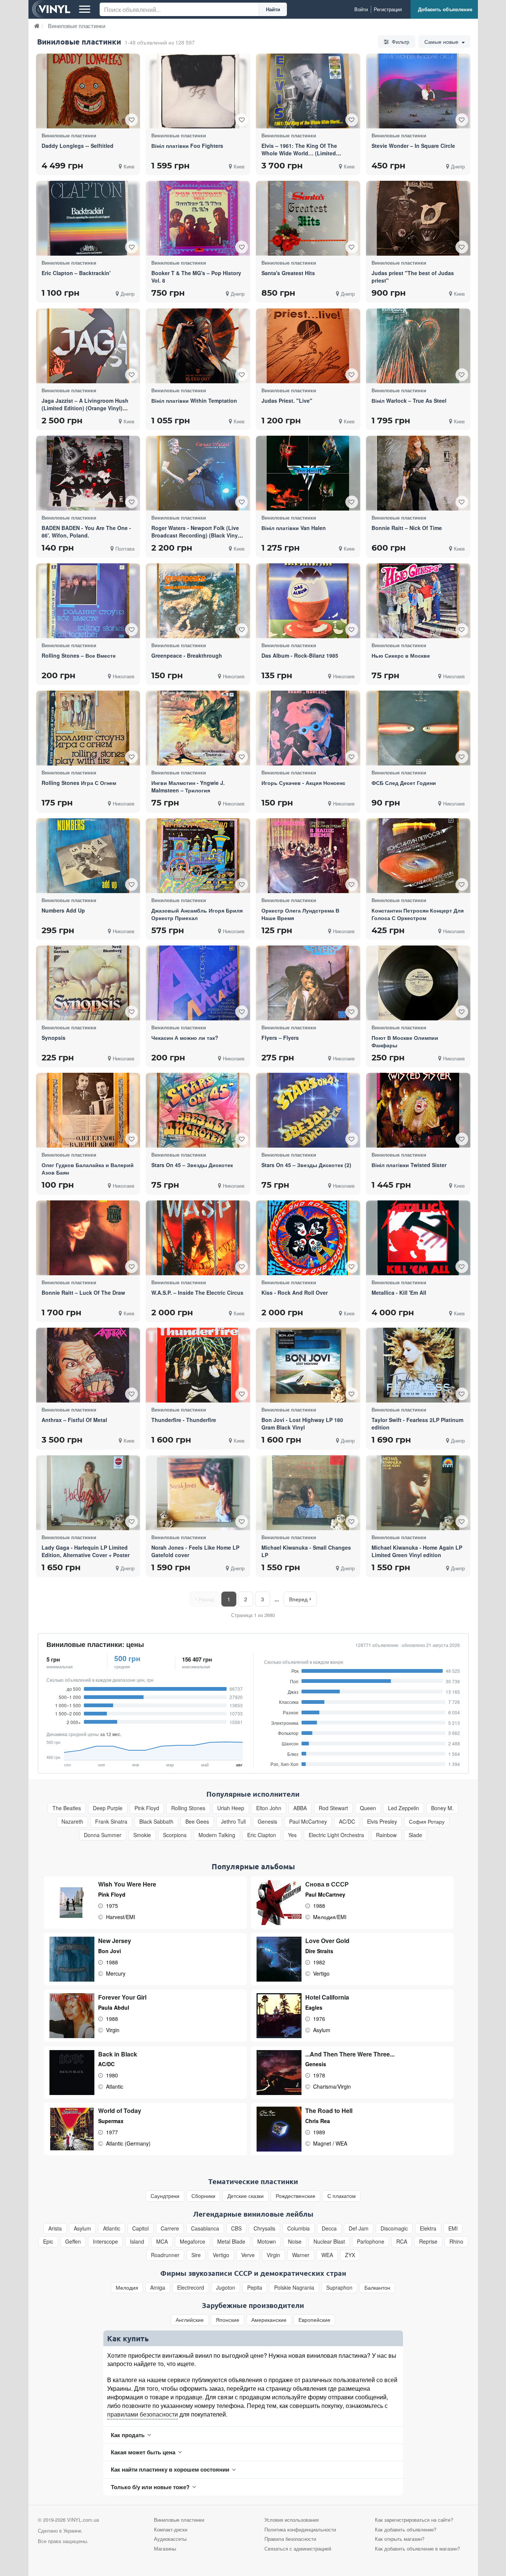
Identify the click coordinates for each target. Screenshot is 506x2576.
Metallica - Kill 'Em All (399, 1292)
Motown (267, 2242)
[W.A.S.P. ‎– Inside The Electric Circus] (198, 1238)
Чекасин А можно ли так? (185, 1038)
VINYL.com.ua (83, 2520)
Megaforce (193, 2242)
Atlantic (112, 2228)
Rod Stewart (333, 1808)
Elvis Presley (382, 1822)
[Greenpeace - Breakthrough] (198, 601)
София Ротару (427, 1822)
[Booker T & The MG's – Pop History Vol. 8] (198, 218)
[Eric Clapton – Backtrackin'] (88, 218)
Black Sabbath (156, 1822)
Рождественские (296, 2196)
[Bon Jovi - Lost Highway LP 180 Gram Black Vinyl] (308, 1365)
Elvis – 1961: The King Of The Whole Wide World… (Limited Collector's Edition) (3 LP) (299, 153)
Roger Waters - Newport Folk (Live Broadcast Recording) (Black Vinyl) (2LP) (196, 535)
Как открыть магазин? (400, 2539)
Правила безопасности (290, 2539)
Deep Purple (108, 1808)
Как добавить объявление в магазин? (417, 2548)
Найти (273, 9)
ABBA (300, 1808)
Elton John (269, 1808)
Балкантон (377, 2288)
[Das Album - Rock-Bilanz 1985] (308, 601)
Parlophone (371, 2242)
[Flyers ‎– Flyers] (308, 983)
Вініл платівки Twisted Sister (409, 1165)
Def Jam (359, 2228)
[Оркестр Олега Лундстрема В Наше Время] (308, 855)
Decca (329, 2228)
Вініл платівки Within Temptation (194, 401)
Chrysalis (264, 2228)
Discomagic (394, 2228)
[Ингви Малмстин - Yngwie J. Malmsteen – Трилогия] (198, 728)
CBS (236, 2228)
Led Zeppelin (404, 1808)
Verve (248, 2255)
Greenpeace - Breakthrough (187, 655)
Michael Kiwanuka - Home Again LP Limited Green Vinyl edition (417, 1551)
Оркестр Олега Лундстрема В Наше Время (300, 914)
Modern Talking (217, 1835)
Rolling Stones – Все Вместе (79, 655)
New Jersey (115, 1941)
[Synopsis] (88, 983)
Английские (190, 2320)
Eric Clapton (262, 1835)
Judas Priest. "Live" (287, 401)
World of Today (120, 2111)
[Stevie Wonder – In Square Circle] (418, 91)
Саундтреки (165, 2196)
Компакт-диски (171, 2529)
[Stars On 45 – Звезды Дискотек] (198, 1110)
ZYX (350, 2255)
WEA (327, 2255)
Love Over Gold (327, 1941)
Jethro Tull (233, 1822)
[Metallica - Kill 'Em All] (418, 1238)
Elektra (428, 2228)
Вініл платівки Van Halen (294, 528)
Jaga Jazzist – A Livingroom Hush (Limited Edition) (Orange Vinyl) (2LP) (85, 408)
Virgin (273, 2255)
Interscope (105, 2242)
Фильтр (400, 42)
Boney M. (442, 1808)
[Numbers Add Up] (88, 856)
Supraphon (339, 2288)
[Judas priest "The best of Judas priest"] (418, 218)
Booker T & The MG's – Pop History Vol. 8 (196, 277)
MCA (162, 2242)
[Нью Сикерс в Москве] (418, 601)
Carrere (170, 2228)
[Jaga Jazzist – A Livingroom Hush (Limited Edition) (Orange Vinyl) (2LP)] (88, 346)
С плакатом (342, 2196)
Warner (301, 2255)
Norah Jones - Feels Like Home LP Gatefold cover (195, 1551)
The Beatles (67, 1808)
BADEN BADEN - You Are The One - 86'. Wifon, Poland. (86, 532)
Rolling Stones (188, 1808)
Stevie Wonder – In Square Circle (413, 146)
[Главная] (37, 26)
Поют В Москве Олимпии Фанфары (405, 1041)
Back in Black (118, 2054)
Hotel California (327, 1997)
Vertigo (221, 2255)
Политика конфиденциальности (300, 2529)
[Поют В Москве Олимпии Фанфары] (418, 983)
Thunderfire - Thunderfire (184, 1420)
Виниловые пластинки (179, 2520)
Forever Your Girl (122, 1997)
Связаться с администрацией (298, 2548)
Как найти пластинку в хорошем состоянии (170, 2469)
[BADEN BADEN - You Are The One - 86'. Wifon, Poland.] (88, 473)
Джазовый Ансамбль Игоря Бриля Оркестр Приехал (197, 914)
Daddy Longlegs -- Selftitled (78, 146)
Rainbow (386, 1835)
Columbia (299, 2228)
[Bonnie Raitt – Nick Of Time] (418, 473)
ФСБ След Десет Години (404, 783)
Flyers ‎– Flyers (280, 1038)
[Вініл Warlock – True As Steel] (418, 346)
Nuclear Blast (329, 2242)
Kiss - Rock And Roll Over (295, 1292)
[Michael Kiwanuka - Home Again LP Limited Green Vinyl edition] (418, 1493)
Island (137, 2242)
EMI (453, 2228)
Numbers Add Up (63, 910)
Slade (415, 1835)
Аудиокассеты (170, 2539)
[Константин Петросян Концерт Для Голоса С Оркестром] (418, 856)
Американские (269, 2320)
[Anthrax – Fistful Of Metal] (88, 1365)
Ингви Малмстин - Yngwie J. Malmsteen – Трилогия (188, 786)
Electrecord (191, 2288)
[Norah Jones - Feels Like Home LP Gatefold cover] (198, 1493)
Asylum (82, 2228)
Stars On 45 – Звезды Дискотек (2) (306, 1165)
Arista (55, 2228)
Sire (196, 2255)
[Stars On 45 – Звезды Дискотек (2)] (308, 1110)
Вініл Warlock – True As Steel (409, 401)
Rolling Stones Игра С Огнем (79, 783)
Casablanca (205, 2228)
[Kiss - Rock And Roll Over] (308, 1238)
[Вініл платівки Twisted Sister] (418, 1110)
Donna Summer (103, 1835)
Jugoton (226, 2288)
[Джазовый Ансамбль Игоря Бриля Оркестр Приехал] (198, 855)
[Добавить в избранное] (131, 120)
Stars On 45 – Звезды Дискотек (192, 1165)
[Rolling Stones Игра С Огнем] (88, 728)
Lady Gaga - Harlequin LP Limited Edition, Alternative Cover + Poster (86, 1551)
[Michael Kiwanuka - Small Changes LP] (308, 1492)
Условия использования (292, 2520)
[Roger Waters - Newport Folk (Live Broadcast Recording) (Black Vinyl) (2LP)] (198, 473)
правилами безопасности (143, 2414)
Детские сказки (246, 2196)
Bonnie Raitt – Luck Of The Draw (83, 1292)
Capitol (140, 2228)
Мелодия (127, 2288)
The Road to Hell (329, 2111)
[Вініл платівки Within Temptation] (198, 346)
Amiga (158, 2288)
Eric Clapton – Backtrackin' (76, 273)
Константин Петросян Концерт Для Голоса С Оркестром (418, 914)
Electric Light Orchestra (336, 1835)
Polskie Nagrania (294, 2288)
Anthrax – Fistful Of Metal (74, 1420)
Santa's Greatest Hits (288, 273)
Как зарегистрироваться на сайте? (414, 2520)
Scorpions (175, 1835)
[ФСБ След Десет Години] (418, 728)
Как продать (128, 2435)
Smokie (142, 1835)
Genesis (267, 1822)
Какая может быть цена (143, 2452)
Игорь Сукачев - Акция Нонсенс (303, 783)
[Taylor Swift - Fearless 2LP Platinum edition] (418, 1365)
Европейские (314, 2320)
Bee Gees (197, 1822)
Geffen (73, 2242)
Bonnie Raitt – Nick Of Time (407, 528)
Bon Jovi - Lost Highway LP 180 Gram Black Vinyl (302, 1424)
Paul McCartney (308, 1822)
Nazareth (72, 1822)
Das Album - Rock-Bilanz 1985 (300, 655)
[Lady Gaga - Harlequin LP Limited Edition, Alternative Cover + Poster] (88, 1493)
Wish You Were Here (127, 1884)
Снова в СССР (327, 1884)
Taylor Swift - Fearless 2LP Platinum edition (417, 1424)
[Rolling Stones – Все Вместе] (88, 601)
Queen (368, 1808)
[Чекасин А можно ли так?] (198, 983)
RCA (402, 2242)
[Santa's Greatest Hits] (308, 218)
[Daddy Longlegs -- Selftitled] (88, 91)
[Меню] (85, 9)
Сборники (203, 2196)
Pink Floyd (147, 1808)
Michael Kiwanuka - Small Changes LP (306, 1551)
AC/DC (347, 1822)
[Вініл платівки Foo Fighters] (198, 91)
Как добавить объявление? (406, 2529)
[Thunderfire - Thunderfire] (198, 1365)
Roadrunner (165, 2255)
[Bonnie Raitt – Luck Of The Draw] (88, 1238)
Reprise (428, 2242)
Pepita (255, 2288)
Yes (292, 1835)
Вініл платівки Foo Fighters (187, 146)
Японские (228, 2320)
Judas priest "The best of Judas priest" (413, 277)
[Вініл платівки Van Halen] (308, 473)
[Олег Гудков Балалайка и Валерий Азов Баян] (88, 1110)
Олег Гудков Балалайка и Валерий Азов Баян (88, 1169)
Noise (295, 2242)
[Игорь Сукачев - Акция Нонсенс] (308, 728)
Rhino (456, 2242)
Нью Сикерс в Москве (401, 655)
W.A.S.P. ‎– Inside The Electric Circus (197, 1292)
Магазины (165, 2548)
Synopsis (54, 1038)
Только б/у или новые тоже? (150, 2487)
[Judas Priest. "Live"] (308, 346)
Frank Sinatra (111, 1822)
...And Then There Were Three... (350, 2054)
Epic (48, 2242)
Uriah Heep (231, 1808)
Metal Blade (231, 2242)
